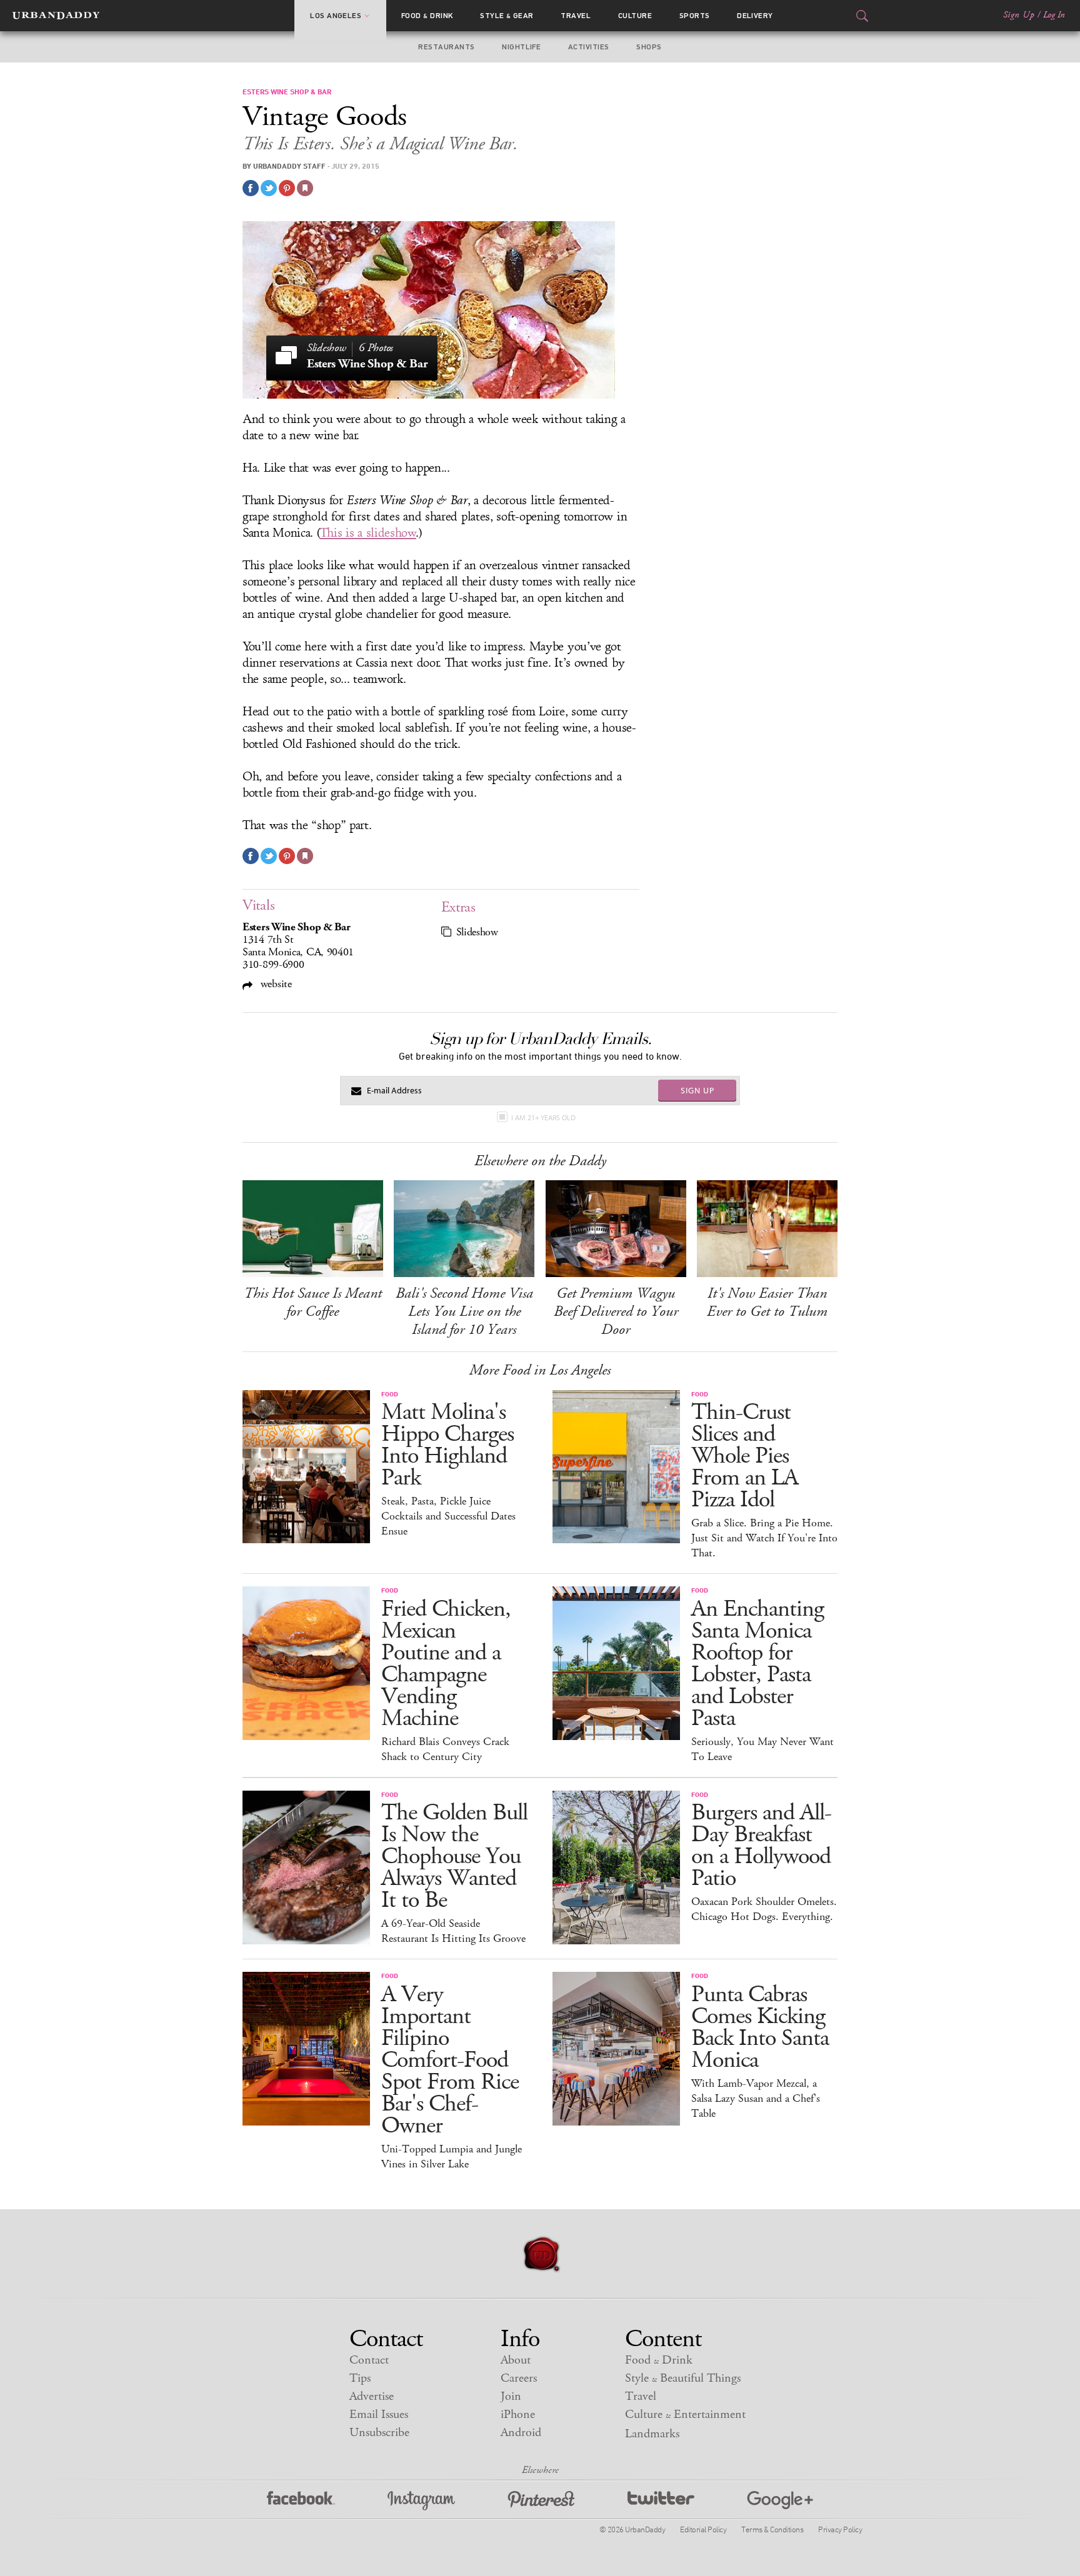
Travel (576, 16)
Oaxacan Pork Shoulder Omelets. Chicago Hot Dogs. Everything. (764, 1909)
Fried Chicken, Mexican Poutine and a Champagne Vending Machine (446, 1664)
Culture (635, 16)
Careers (519, 2378)
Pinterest (541, 2501)
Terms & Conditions (772, 2529)
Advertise (372, 2396)
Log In (1054, 15)
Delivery (755, 16)
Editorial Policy (703, 2529)
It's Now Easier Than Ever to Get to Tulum (767, 1302)
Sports (695, 16)
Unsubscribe (379, 2433)
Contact (369, 2360)
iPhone (518, 2414)
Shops (649, 47)
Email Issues (379, 2414)
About (516, 2360)
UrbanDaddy (56, 16)
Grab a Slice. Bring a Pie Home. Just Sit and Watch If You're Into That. (764, 1538)
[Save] (305, 188)
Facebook (301, 2501)
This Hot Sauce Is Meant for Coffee (313, 1302)
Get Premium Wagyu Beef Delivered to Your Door (616, 1311)
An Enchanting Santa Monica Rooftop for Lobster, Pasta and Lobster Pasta (757, 1664)
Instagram (421, 2501)
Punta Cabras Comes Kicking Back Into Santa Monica (760, 2027)
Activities (589, 47)
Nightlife (521, 47)
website (275, 984)
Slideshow (477, 932)
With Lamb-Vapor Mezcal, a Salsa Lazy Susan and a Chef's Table (756, 2099)
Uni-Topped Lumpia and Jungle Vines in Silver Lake (452, 2157)
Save (287, 188)
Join (511, 2396)
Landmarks (652, 2434)
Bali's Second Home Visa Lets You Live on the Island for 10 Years (464, 1311)
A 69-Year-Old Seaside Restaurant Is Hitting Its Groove (453, 1931)
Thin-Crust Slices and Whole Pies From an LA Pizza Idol (745, 1456)
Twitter (661, 2501)
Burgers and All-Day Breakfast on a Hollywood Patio (761, 1846)
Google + (780, 2501)
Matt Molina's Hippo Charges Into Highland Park (447, 1445)
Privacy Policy (840, 2529)
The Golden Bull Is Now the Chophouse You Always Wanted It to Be (454, 1857)
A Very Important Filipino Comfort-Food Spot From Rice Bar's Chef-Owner (450, 2060)
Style (507, 16)
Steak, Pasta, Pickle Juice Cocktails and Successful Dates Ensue (448, 1516)
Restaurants (446, 47)
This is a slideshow (368, 533)
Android (521, 2433)
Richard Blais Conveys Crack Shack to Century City (445, 1749)
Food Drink (427, 16)
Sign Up (1019, 15)
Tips (360, 2378)
